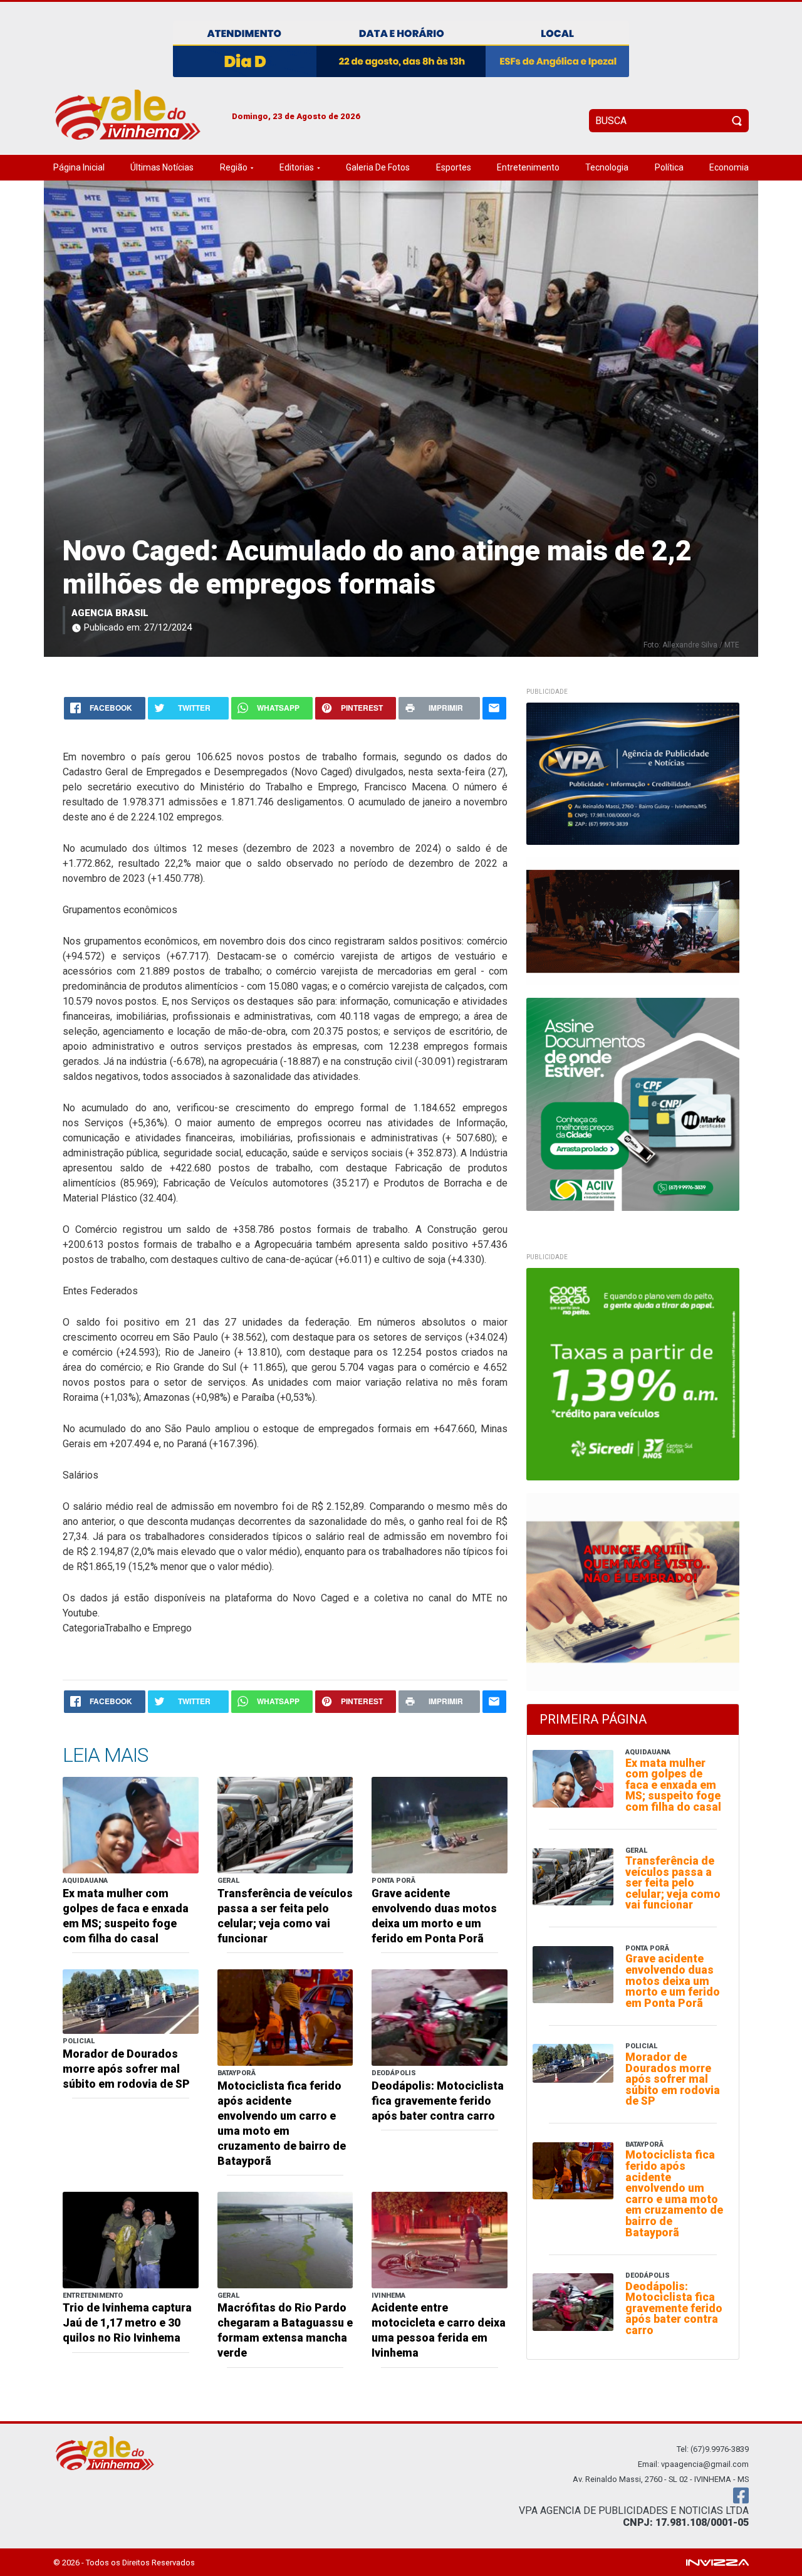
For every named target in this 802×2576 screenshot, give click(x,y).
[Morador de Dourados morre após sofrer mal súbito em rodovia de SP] (131, 2001)
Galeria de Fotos (378, 167)
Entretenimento (528, 167)
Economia (729, 167)
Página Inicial (79, 167)
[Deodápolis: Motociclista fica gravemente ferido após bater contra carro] (440, 2017)
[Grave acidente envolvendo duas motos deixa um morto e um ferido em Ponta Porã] (440, 1825)
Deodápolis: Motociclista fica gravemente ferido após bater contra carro (438, 2101)
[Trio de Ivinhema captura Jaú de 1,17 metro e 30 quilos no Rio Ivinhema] (131, 2239)
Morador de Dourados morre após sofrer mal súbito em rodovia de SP (126, 2069)
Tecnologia (607, 167)
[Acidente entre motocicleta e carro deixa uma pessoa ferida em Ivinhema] (440, 2239)
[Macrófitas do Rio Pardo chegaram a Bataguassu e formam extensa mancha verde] (285, 2239)
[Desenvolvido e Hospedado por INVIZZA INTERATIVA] (717, 2562)
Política (669, 167)
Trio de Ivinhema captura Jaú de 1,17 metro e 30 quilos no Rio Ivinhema (127, 2323)
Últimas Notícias (162, 167)
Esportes (454, 167)
